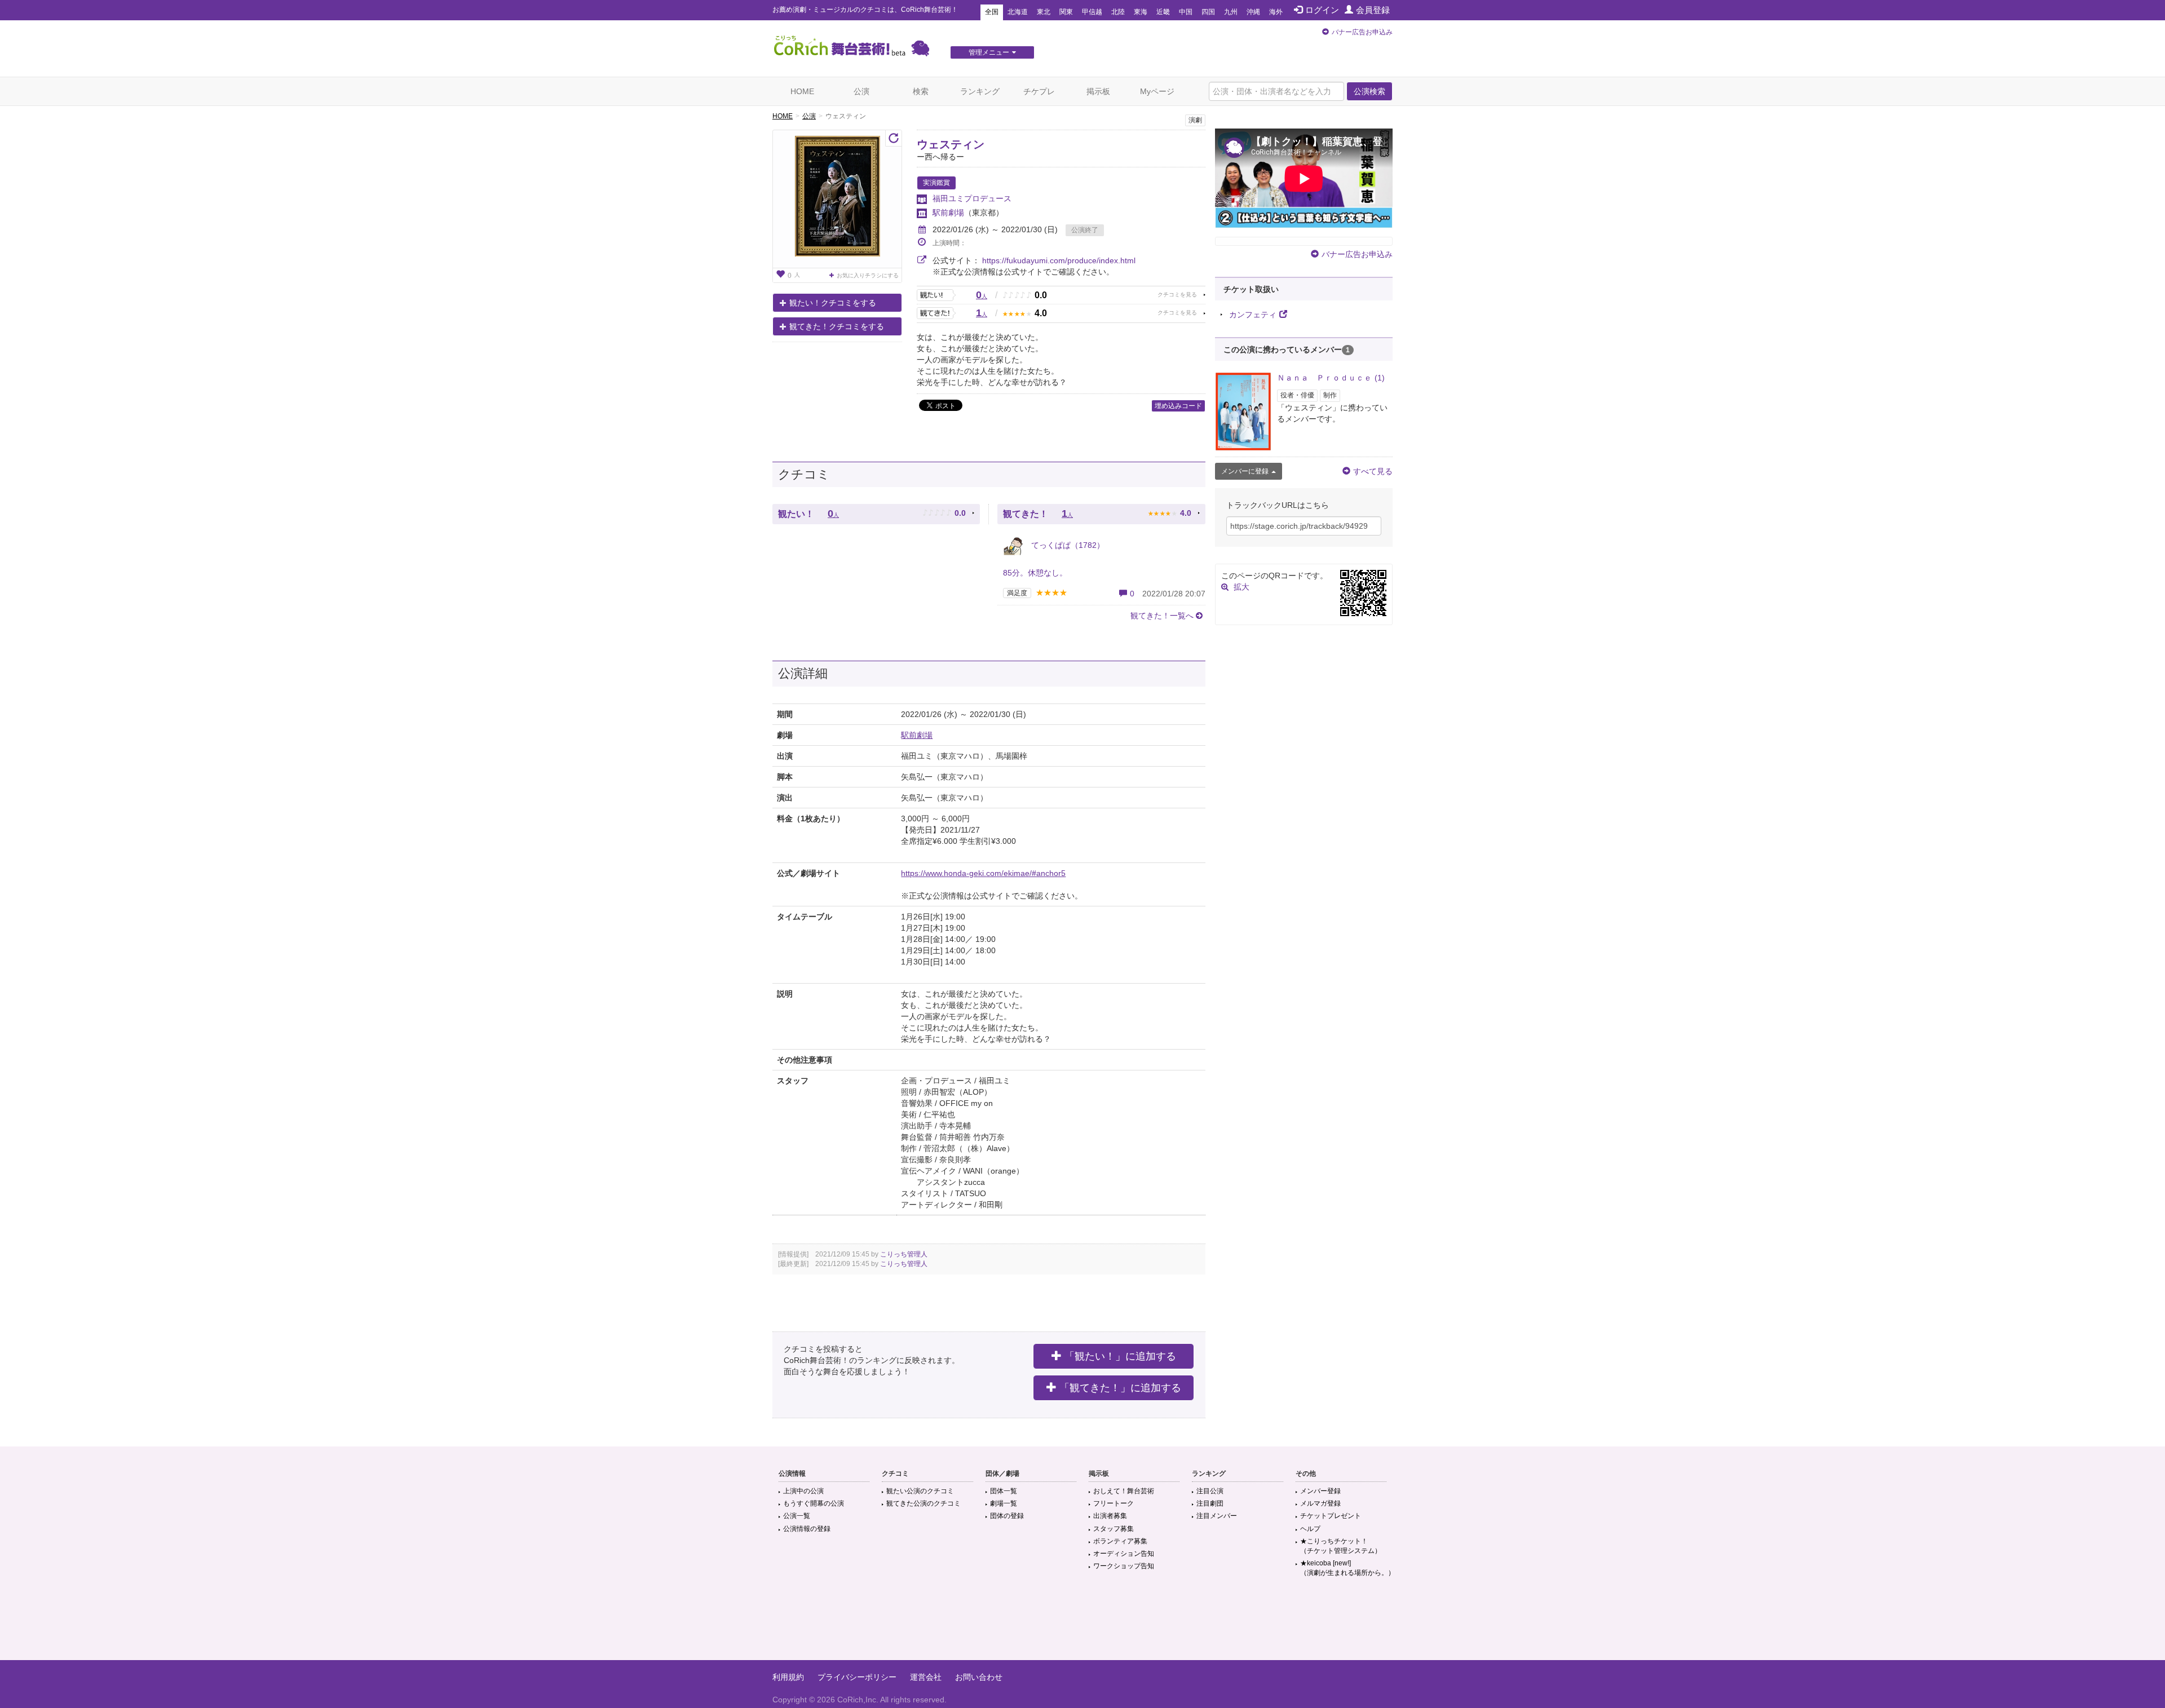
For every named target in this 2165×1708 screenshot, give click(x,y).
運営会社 (926, 1677)
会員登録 (1373, 10)
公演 (861, 91)
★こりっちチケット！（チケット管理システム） (1341, 1546)
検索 (921, 91)
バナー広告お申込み (1362, 32)
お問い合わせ (979, 1677)
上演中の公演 (803, 1491)
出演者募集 (1110, 1516)
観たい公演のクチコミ (920, 1491)
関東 (1066, 12)
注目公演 (1210, 1491)
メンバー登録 (1320, 1491)
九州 (1231, 12)
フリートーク (1114, 1503)
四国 (1208, 12)
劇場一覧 (1004, 1503)
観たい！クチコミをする (833, 303)
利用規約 (788, 1677)
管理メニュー (989, 52)
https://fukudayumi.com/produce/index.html (1059, 260)
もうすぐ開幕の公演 (814, 1503)
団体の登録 (1007, 1516)
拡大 (1241, 587)
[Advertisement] (1082, 1623)
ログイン (1322, 10)
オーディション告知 (1124, 1554)
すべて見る (1373, 471)
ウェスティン (951, 144)
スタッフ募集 (1114, 1529)
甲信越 (1092, 12)
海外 (1276, 12)
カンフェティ (1253, 315)
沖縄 (1253, 12)
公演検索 (1369, 91)
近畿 (1163, 12)
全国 (992, 12)
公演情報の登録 (807, 1529)
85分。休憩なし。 (1035, 573)
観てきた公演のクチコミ (924, 1503)
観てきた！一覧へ (1162, 616)
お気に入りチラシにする (868, 275)
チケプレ (1039, 91)
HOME (802, 91)
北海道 (1018, 12)
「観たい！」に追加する (1120, 1356)
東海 (1141, 12)
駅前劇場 (948, 213)
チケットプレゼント (1331, 1516)
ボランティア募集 (1120, 1541)
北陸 (1118, 12)
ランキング (980, 91)
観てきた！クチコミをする (837, 326)
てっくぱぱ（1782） (1067, 545)
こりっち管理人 (904, 1254)
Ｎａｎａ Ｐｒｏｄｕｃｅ (1331, 378)
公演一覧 (797, 1516)
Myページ (1157, 91)
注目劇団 (1210, 1503)
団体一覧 (1004, 1491)
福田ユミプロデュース (972, 198)
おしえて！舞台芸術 (1124, 1491)
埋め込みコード (1178, 406)
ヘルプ (1310, 1529)
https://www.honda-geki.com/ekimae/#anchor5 (983, 873)
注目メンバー (1217, 1516)
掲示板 (1098, 91)
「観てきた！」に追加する (1120, 1388)
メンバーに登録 (1245, 471)
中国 (1186, 12)
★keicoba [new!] (1347, 1568)
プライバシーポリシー (857, 1677)
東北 (1044, 12)
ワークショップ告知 (1124, 1566)
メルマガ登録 (1320, 1503)
